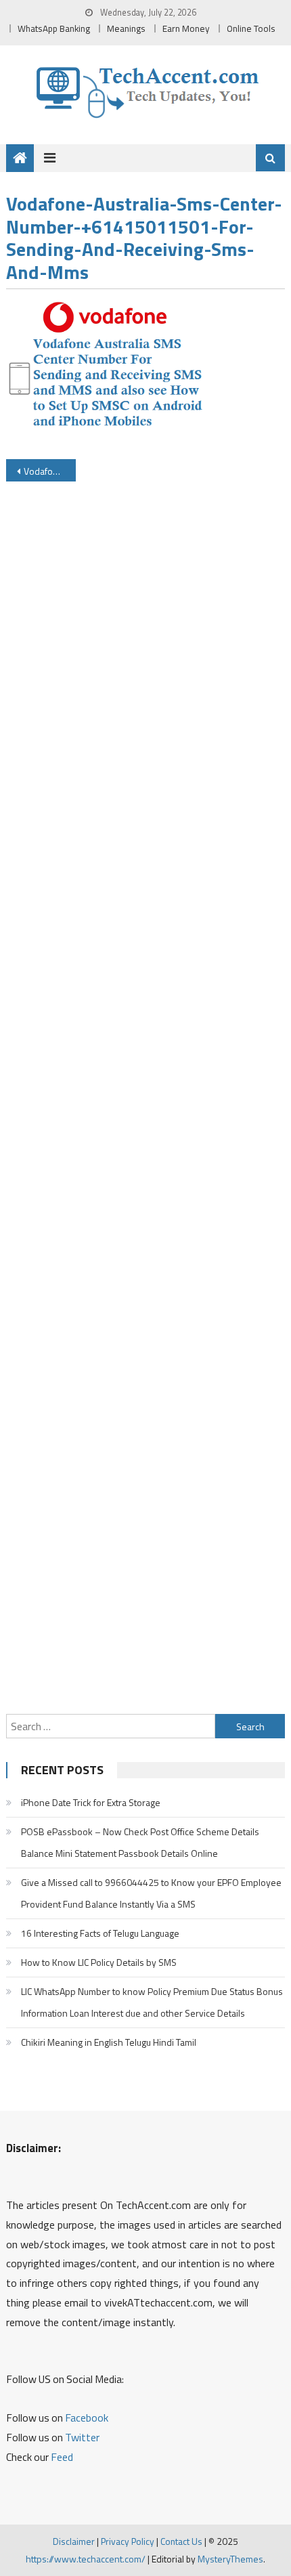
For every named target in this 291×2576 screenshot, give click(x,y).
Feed (62, 2457)
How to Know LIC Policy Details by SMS (99, 1962)
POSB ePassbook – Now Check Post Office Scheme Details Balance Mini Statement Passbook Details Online (140, 1842)
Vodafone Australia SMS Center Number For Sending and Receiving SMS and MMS (50, 471)
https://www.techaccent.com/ (86, 2559)
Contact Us (181, 2541)
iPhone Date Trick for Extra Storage (91, 1802)
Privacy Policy (128, 2541)
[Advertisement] (146, 1102)
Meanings (126, 28)
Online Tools (251, 28)
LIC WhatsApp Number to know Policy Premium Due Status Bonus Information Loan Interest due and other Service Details (152, 2002)
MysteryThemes (230, 2559)
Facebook (87, 2418)
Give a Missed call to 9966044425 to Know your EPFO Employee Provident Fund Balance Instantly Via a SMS (151, 1893)
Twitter (82, 2437)
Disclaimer (74, 2541)
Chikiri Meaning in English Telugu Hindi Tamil (109, 2042)
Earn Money (186, 28)
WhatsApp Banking (54, 28)
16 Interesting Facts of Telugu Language (100, 1933)
